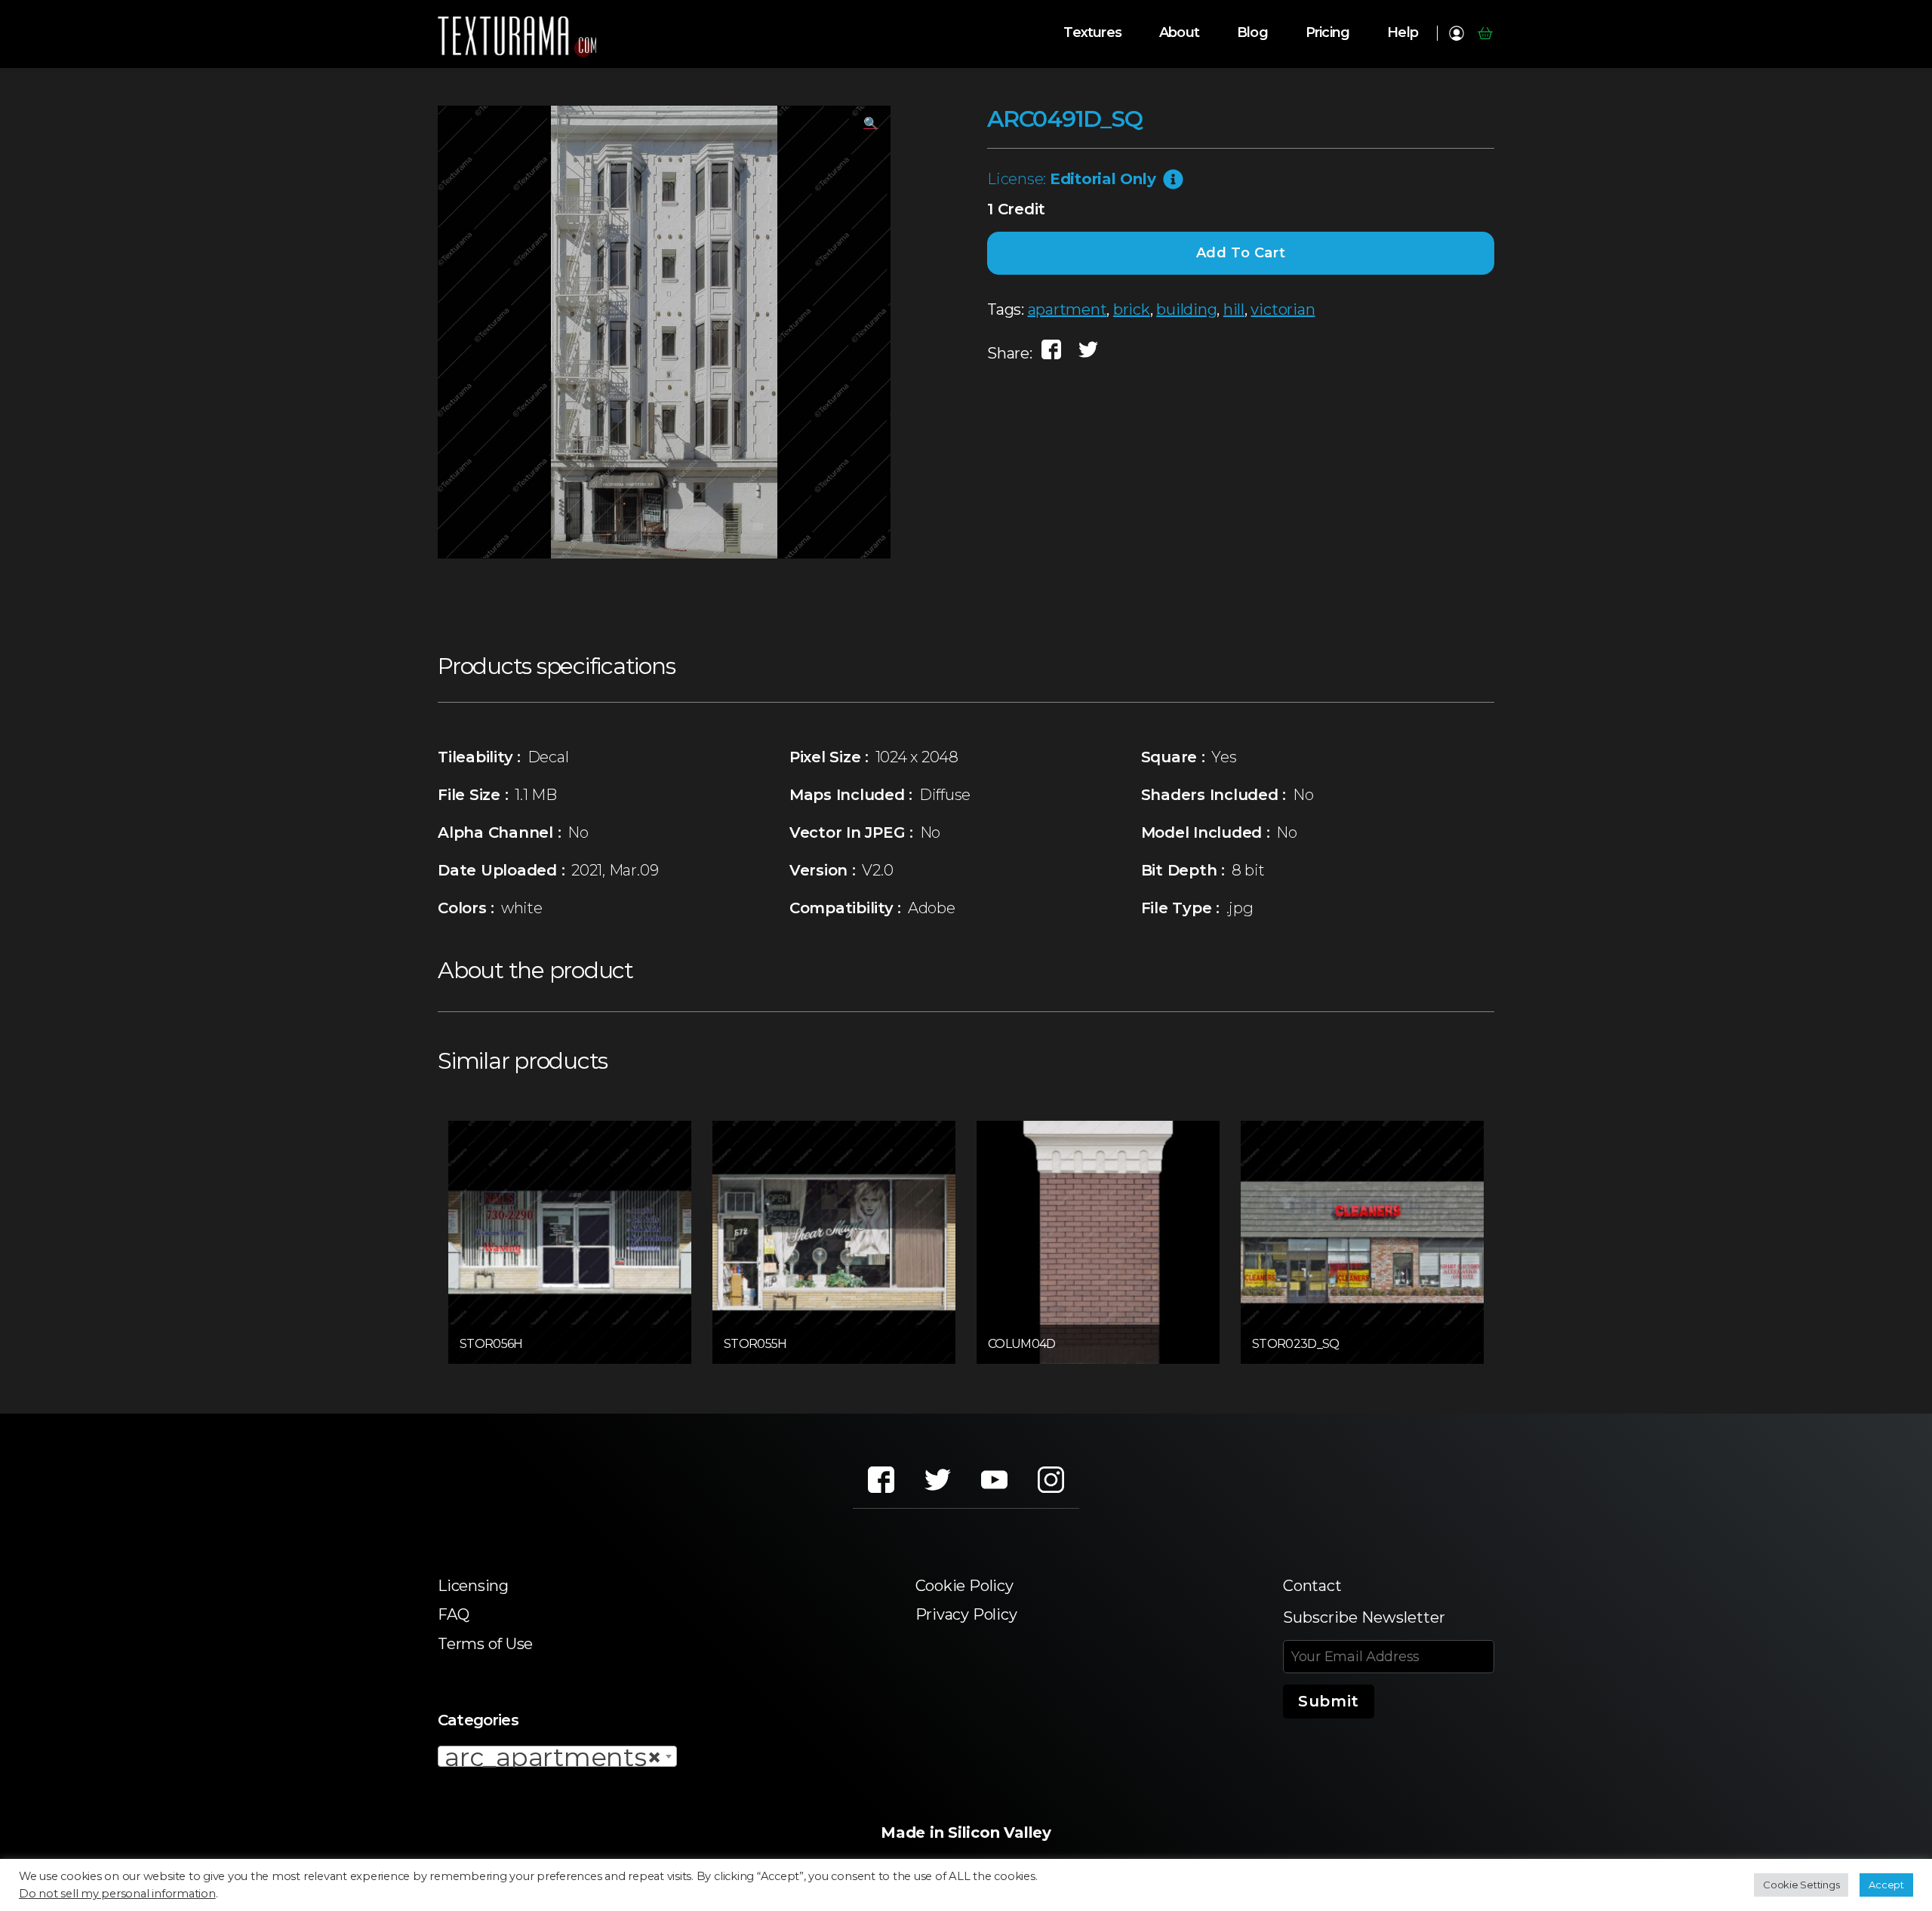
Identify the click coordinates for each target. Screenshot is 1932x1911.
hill (1234, 309)
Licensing (473, 1586)
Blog (1252, 33)
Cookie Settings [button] (1801, 1885)
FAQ (453, 1614)
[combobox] (557, 1756)
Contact (1312, 1586)
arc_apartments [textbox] (553, 1757)
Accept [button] (1886, 1885)
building (1186, 309)
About (1179, 33)
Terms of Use (485, 1644)
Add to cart (1241, 253)
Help (1403, 33)
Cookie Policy (964, 1586)
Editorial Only (1103, 179)
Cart (1485, 33)
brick (1132, 309)
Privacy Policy (966, 1614)
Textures (1092, 33)
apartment (1068, 309)
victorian (1283, 309)
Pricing (1327, 33)
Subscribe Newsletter (1364, 1617)
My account (1456, 33)
